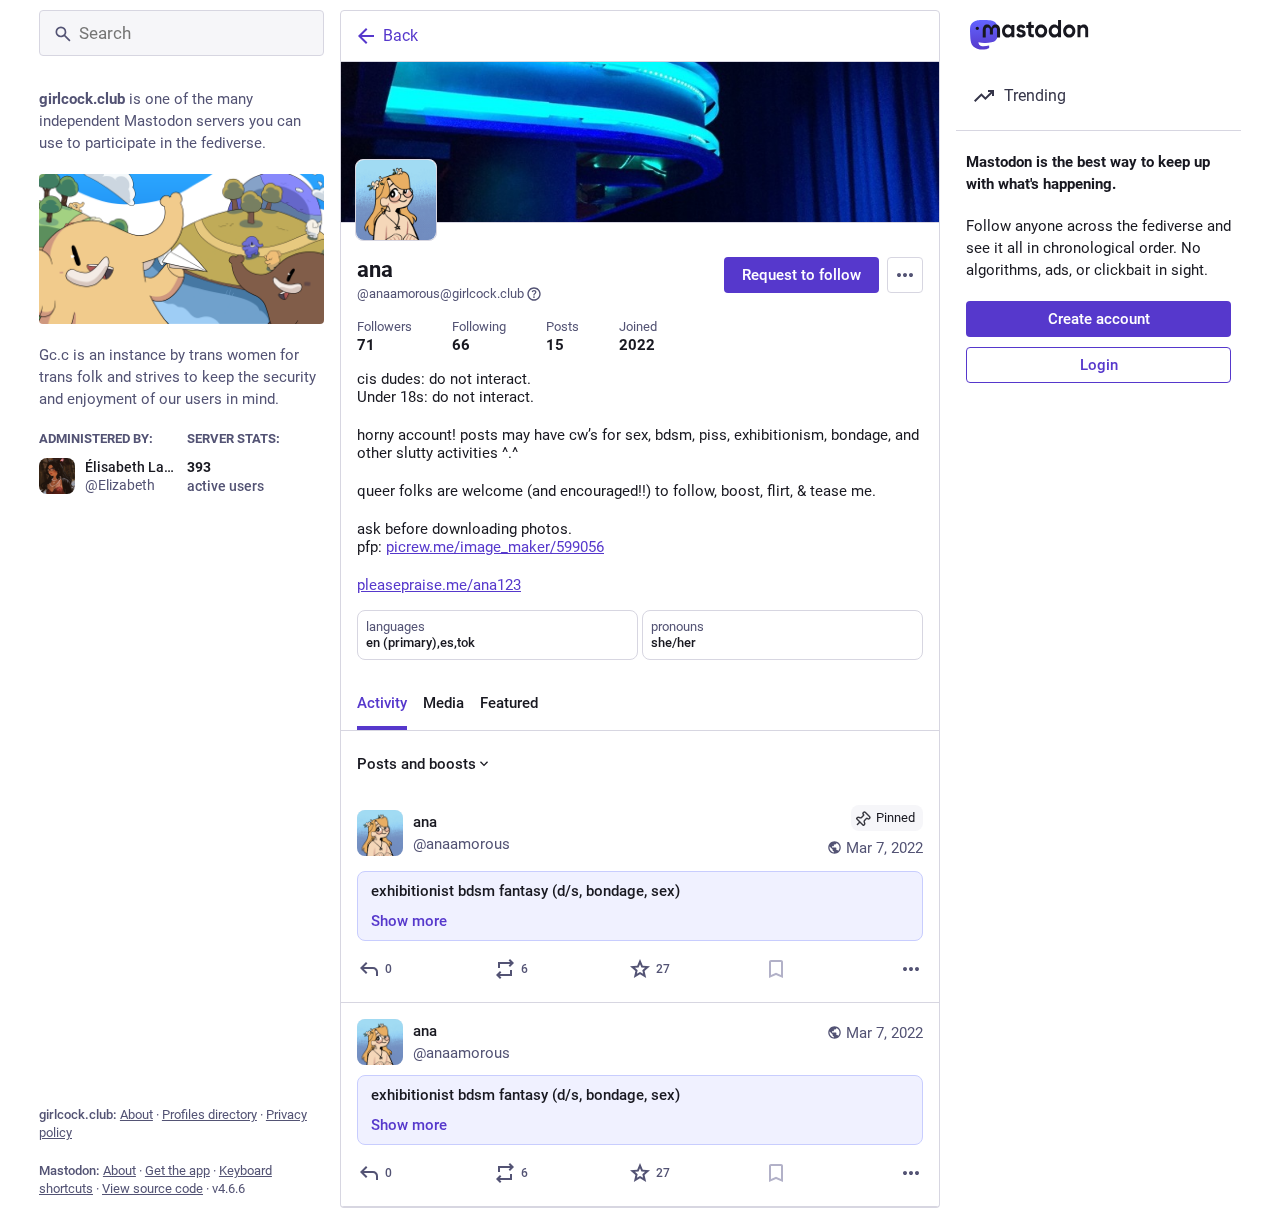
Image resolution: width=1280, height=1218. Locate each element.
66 (461, 345)
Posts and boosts (416, 764)
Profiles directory (209, 1114)
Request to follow (801, 275)
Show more (409, 921)
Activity (382, 703)
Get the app (177, 1170)
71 (366, 345)
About (136, 1114)
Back (400, 35)
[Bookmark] (776, 969)
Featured (509, 703)
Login (1099, 365)
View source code (152, 1188)
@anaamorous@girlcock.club (440, 293)
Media (443, 703)
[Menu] (905, 275)
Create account (1099, 319)
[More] (911, 969)
